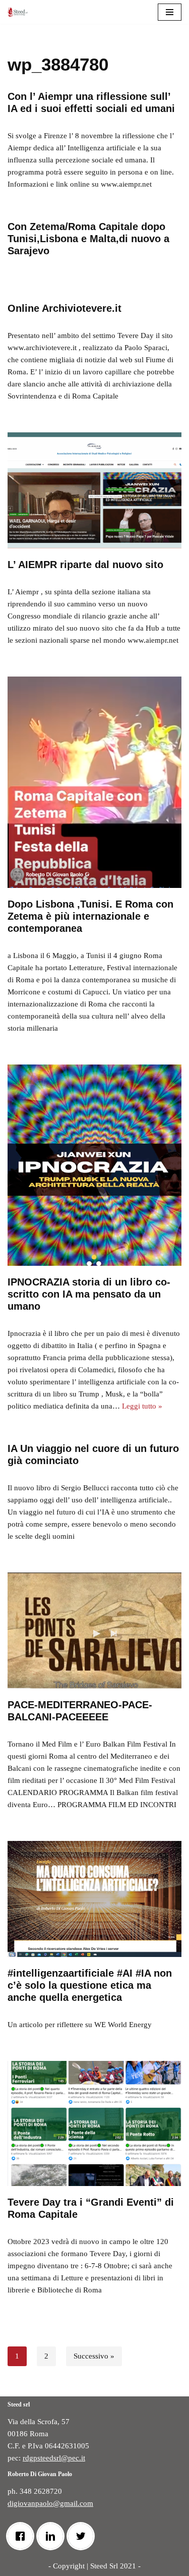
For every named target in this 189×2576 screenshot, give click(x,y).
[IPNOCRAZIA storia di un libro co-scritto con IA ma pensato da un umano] (94, 1165)
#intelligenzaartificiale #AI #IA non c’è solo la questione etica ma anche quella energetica (90, 1985)
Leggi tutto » (142, 1406)
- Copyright (67, 2566)
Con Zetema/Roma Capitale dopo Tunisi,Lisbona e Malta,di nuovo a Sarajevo (88, 239)
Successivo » (94, 2356)
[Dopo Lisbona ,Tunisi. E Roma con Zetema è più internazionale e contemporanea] (94, 782)
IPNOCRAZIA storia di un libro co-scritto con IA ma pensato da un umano (89, 1294)
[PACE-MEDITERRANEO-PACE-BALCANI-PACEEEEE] (94, 1631)
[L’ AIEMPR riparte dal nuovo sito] (94, 490)
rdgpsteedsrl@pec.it (54, 2458)
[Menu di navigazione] (170, 12)
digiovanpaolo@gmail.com (50, 2503)
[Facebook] (23, 2536)
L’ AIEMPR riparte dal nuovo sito (85, 565)
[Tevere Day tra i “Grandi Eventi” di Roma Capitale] (94, 2123)
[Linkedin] (53, 2536)
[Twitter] (83, 2536)
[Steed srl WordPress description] (20, 12)
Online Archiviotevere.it (65, 308)
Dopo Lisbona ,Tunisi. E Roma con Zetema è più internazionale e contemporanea (90, 916)
